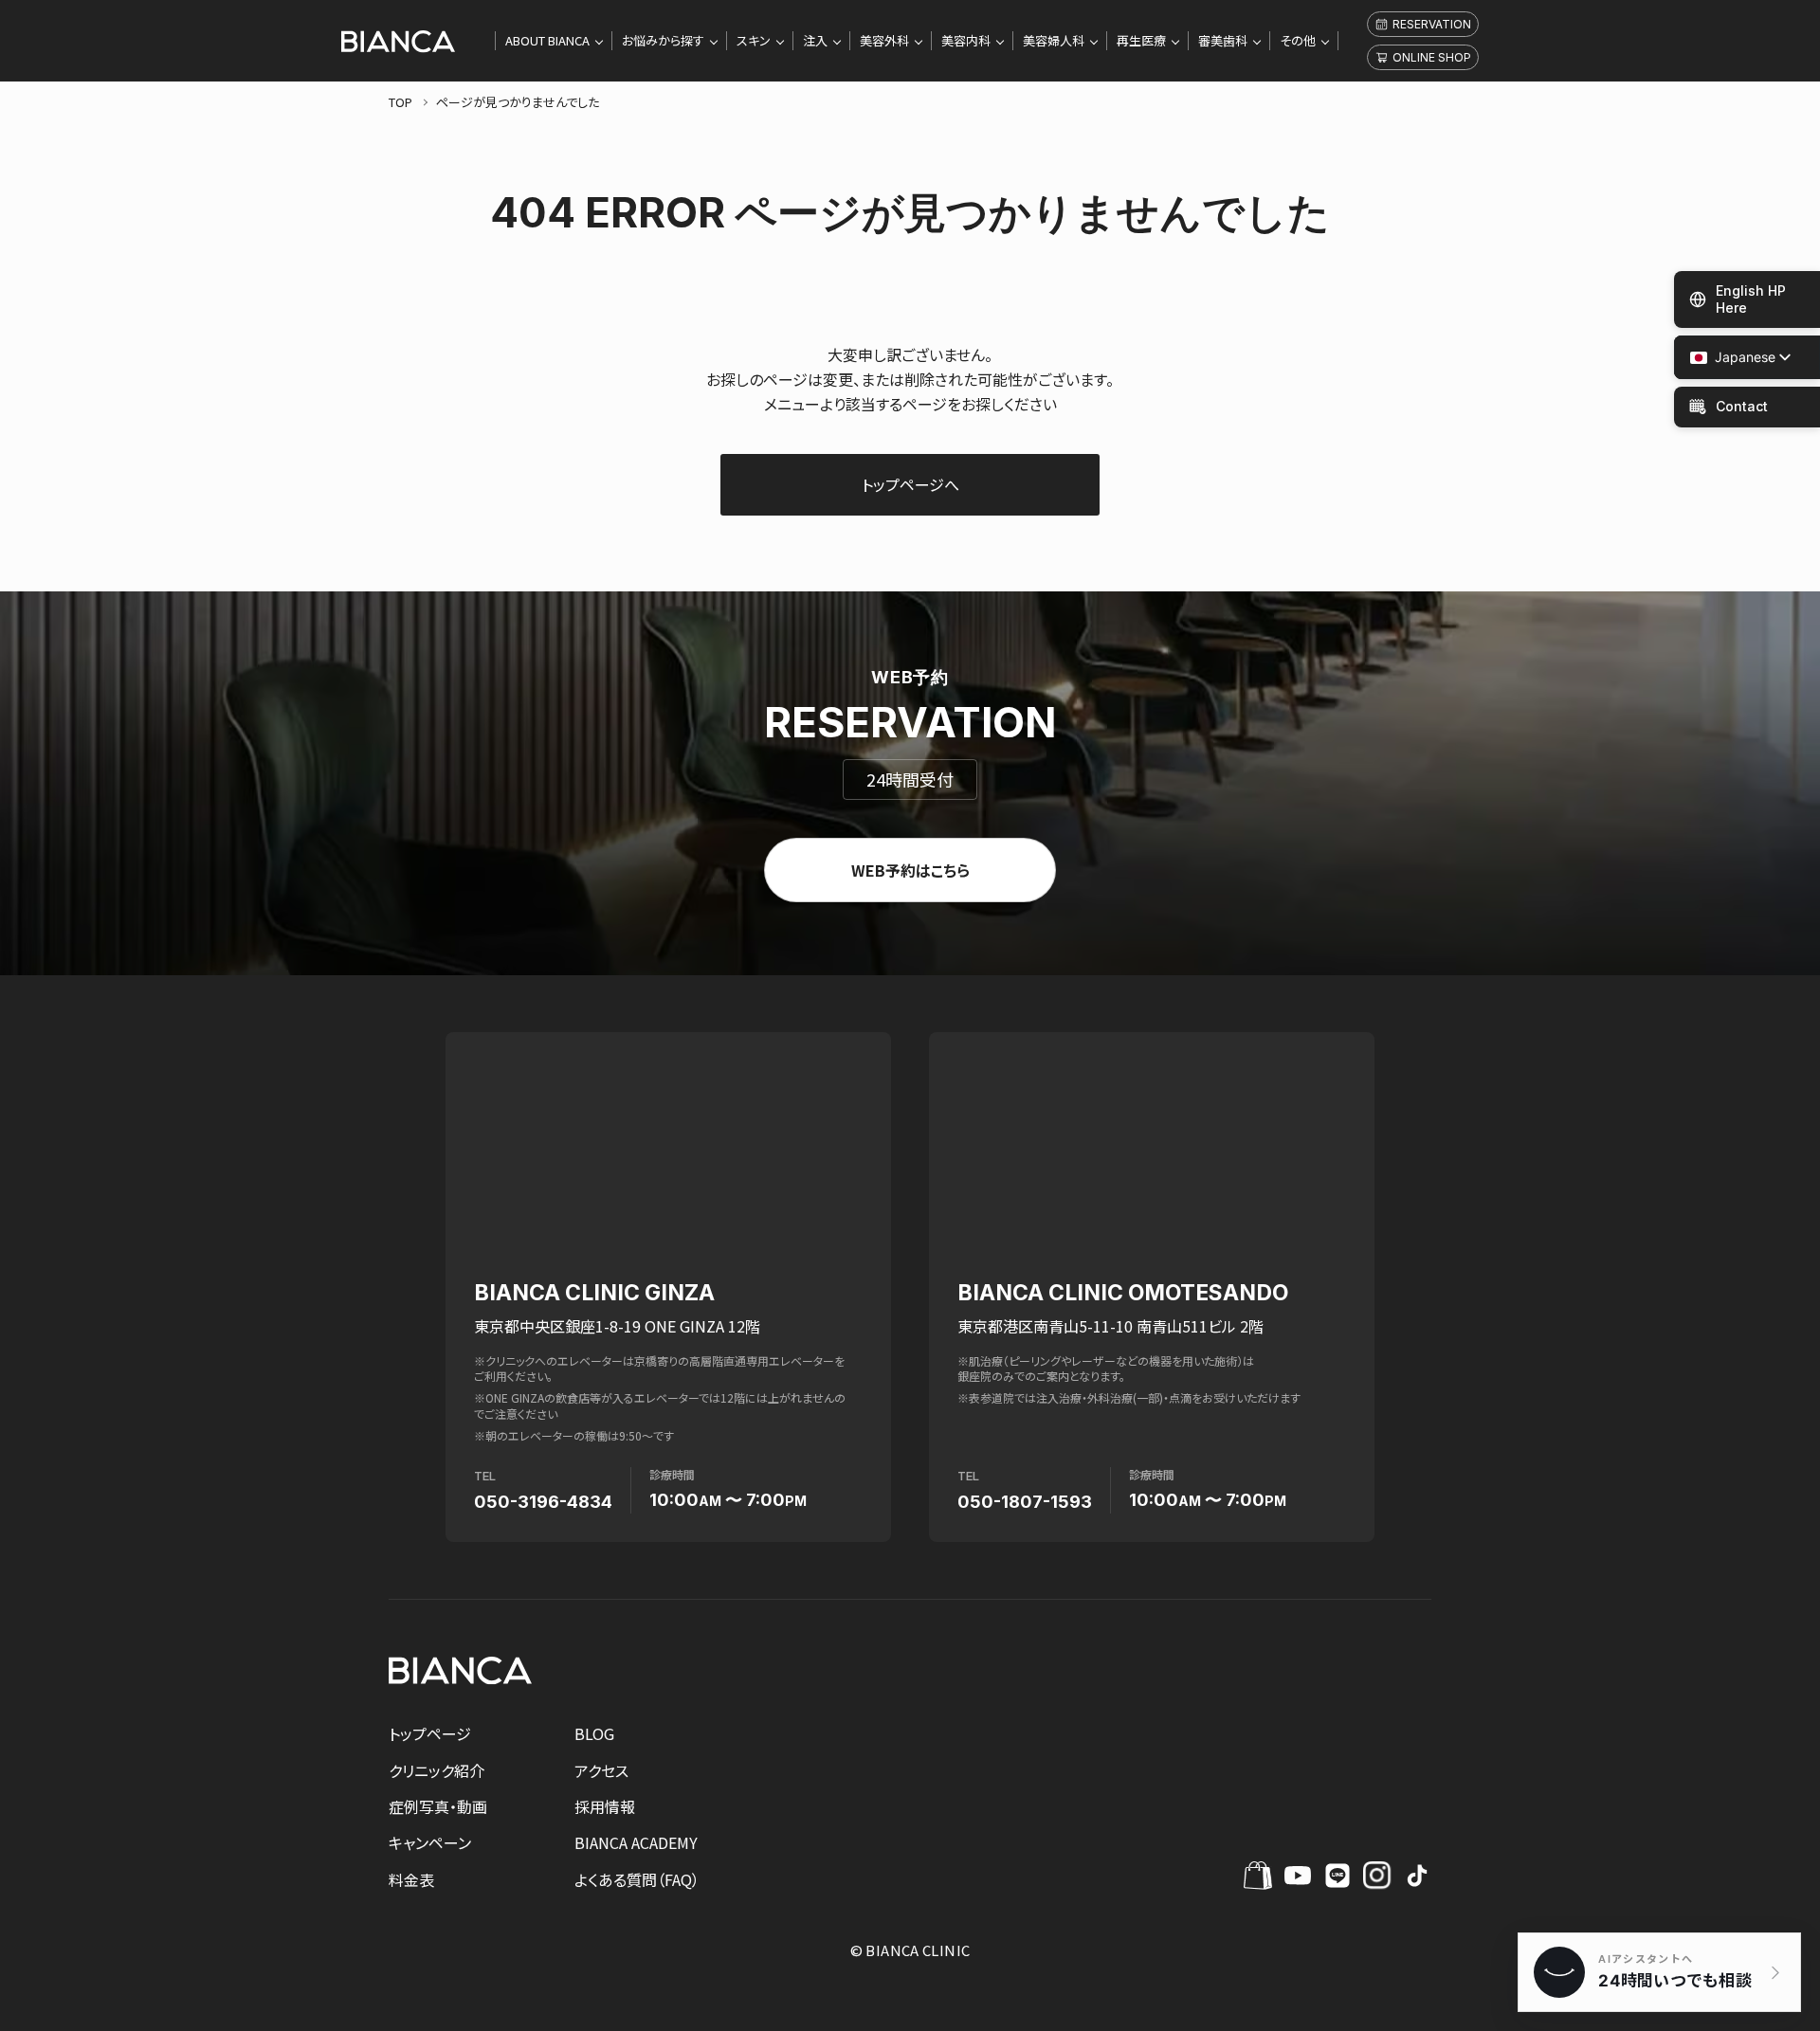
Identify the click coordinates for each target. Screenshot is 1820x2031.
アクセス (601, 1770)
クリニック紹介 (437, 1770)
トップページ (430, 1733)
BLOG (594, 1733)
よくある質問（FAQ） (637, 1879)
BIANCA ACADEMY (636, 1842)
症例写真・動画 (438, 1806)
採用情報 (605, 1806)
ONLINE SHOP (1432, 57)
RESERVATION (1432, 24)
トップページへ (910, 484)
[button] (1733, 358)
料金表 (411, 1879)
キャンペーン (430, 1842)
